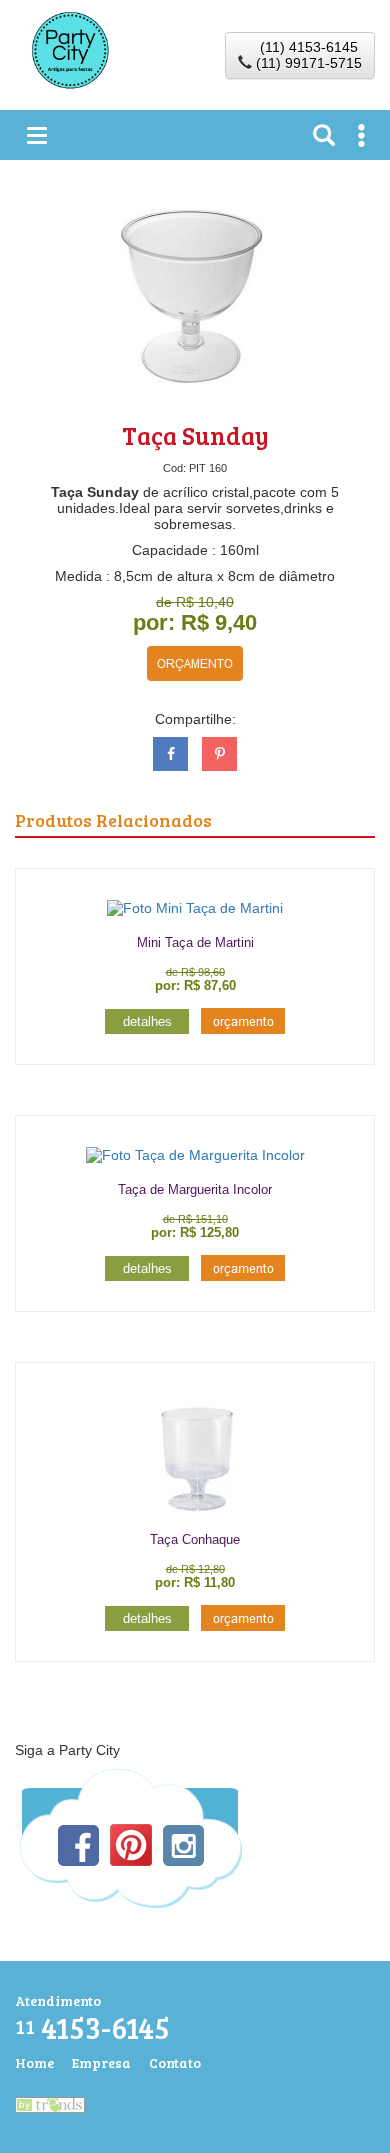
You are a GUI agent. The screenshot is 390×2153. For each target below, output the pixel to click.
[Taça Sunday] (195, 295)
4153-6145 (92, 2027)
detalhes (147, 1021)
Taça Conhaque (195, 1539)
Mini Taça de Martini (195, 942)
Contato (175, 2062)
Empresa (101, 2062)
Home (34, 2062)
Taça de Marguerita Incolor (195, 1189)
